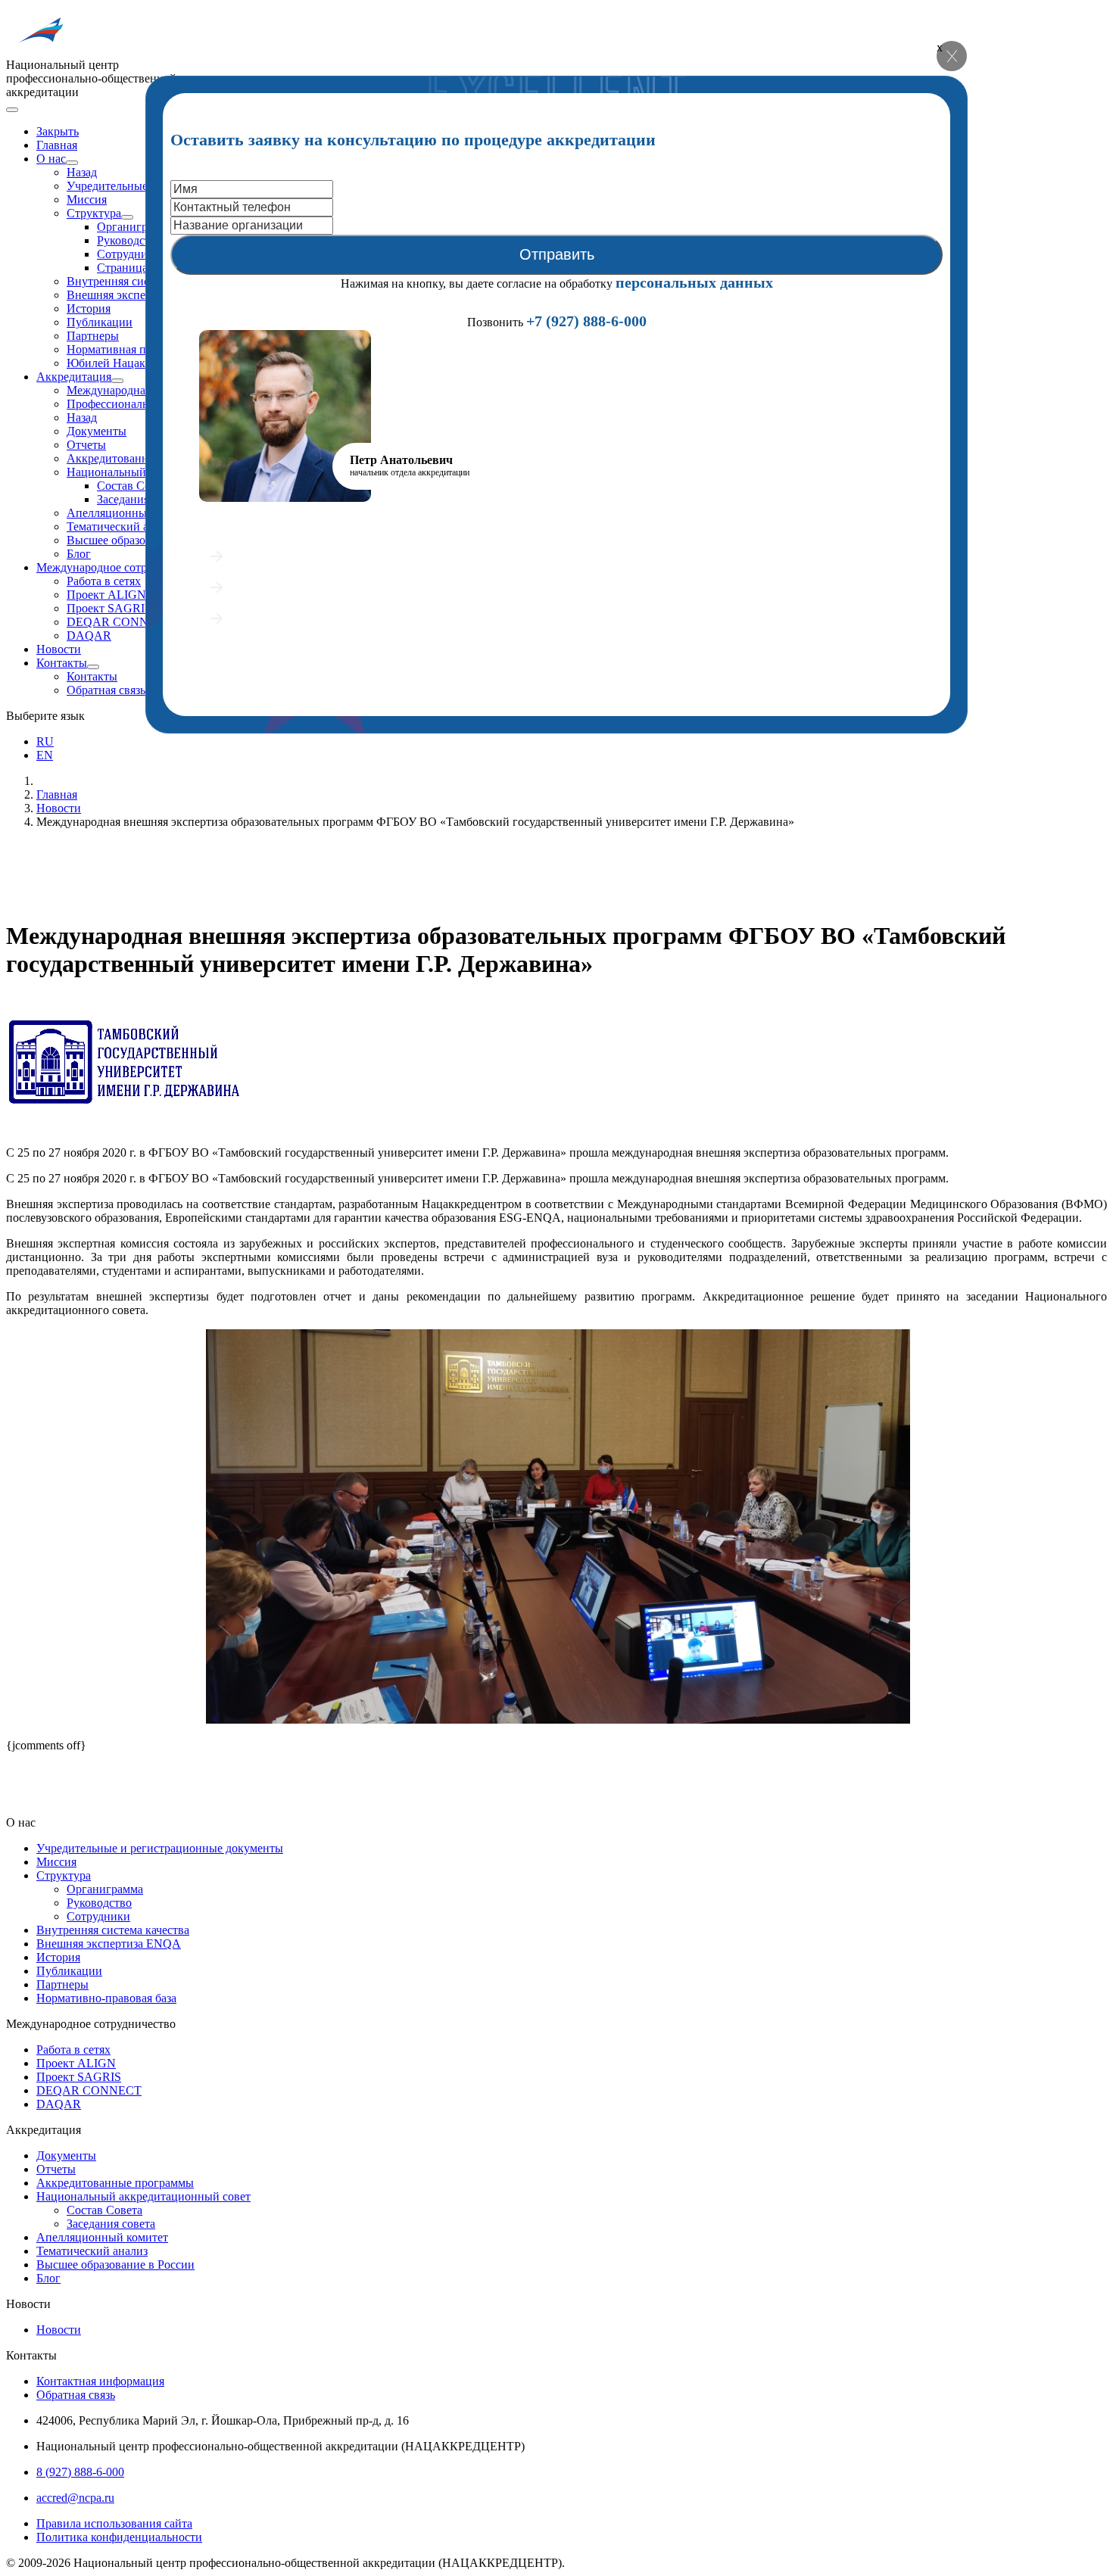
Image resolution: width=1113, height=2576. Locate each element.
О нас (51, 159)
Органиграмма (135, 227)
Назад (82, 172)
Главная (57, 145)
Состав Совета (135, 486)
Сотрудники (129, 254)
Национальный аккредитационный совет (143, 2196)
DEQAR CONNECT (119, 622)
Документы (97, 431)
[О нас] (72, 163)
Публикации (100, 322)
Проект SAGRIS (109, 608)
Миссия (87, 199)
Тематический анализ (122, 526)
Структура (94, 213)
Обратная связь (106, 690)
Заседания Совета (143, 499)
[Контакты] (93, 667)
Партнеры (93, 336)
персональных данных (694, 282)
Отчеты (86, 445)
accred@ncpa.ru (75, 2498)
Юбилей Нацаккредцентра (136, 363)
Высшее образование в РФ (136, 540)
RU (45, 741)
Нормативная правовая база (139, 349)
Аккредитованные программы (115, 2183)
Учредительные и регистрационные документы (160, 1848)
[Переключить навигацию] (12, 110)
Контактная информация (100, 2381)
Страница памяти (142, 268)
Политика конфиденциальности (119, 2537)
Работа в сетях (104, 581)
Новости (59, 649)
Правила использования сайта (114, 2523)
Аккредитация (74, 377)
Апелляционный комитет (132, 513)
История (89, 308)
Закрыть (58, 131)
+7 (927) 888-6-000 (586, 321)
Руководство (129, 240)
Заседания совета (111, 2224)
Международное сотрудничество (121, 567)
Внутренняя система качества (143, 281)
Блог (79, 554)
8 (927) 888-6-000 (80, 2472)
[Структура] (127, 217)
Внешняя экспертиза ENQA (139, 295)
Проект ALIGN (106, 595)
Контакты (62, 663)
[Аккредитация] (117, 381)
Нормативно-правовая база (106, 1998)
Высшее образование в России (115, 2265)
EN (45, 755)
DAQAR (89, 635)
